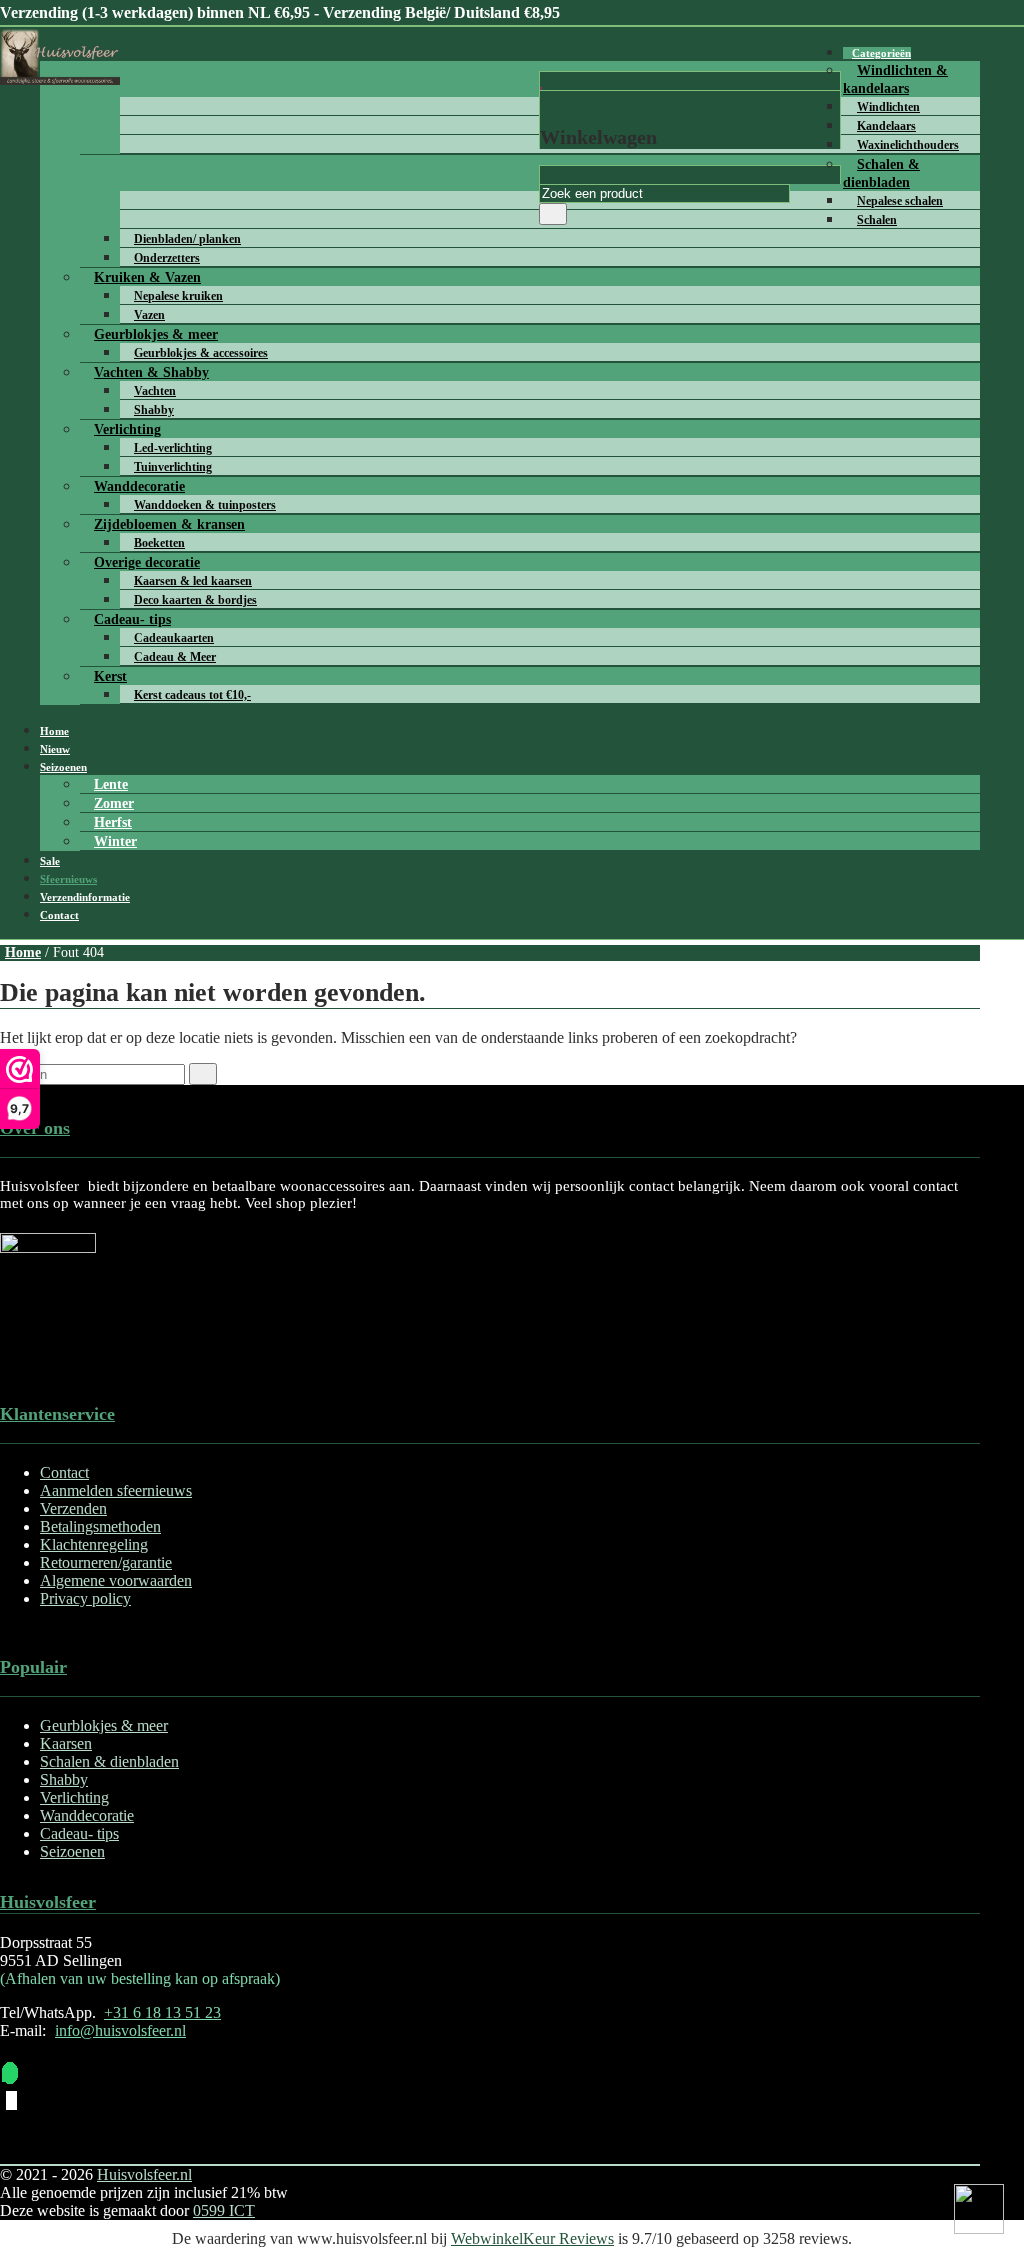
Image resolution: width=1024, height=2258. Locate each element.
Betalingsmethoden (100, 1526)
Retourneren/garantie (106, 1562)
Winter (115, 841)
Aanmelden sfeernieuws (116, 1490)
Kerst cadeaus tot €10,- (192, 695)
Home (54, 731)
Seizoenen (63, 767)
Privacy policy (85, 1598)
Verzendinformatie (85, 897)
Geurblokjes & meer (104, 1725)
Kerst (110, 676)
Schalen (877, 220)
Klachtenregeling (94, 1544)
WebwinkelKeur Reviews (532, 2238)
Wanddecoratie (87, 1815)
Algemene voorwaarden (116, 1580)
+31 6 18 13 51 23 (162, 2012)
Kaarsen (66, 1743)
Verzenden (73, 1508)
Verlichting (74, 1797)
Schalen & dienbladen (881, 173)
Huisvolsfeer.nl (144, 2174)
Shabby (64, 1779)
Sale (50, 861)
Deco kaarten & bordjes (195, 600)
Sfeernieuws (68, 879)
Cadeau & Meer (175, 657)
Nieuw (55, 749)
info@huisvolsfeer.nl (120, 2030)
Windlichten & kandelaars (895, 79)
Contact (59, 915)
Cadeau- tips (79, 1833)
